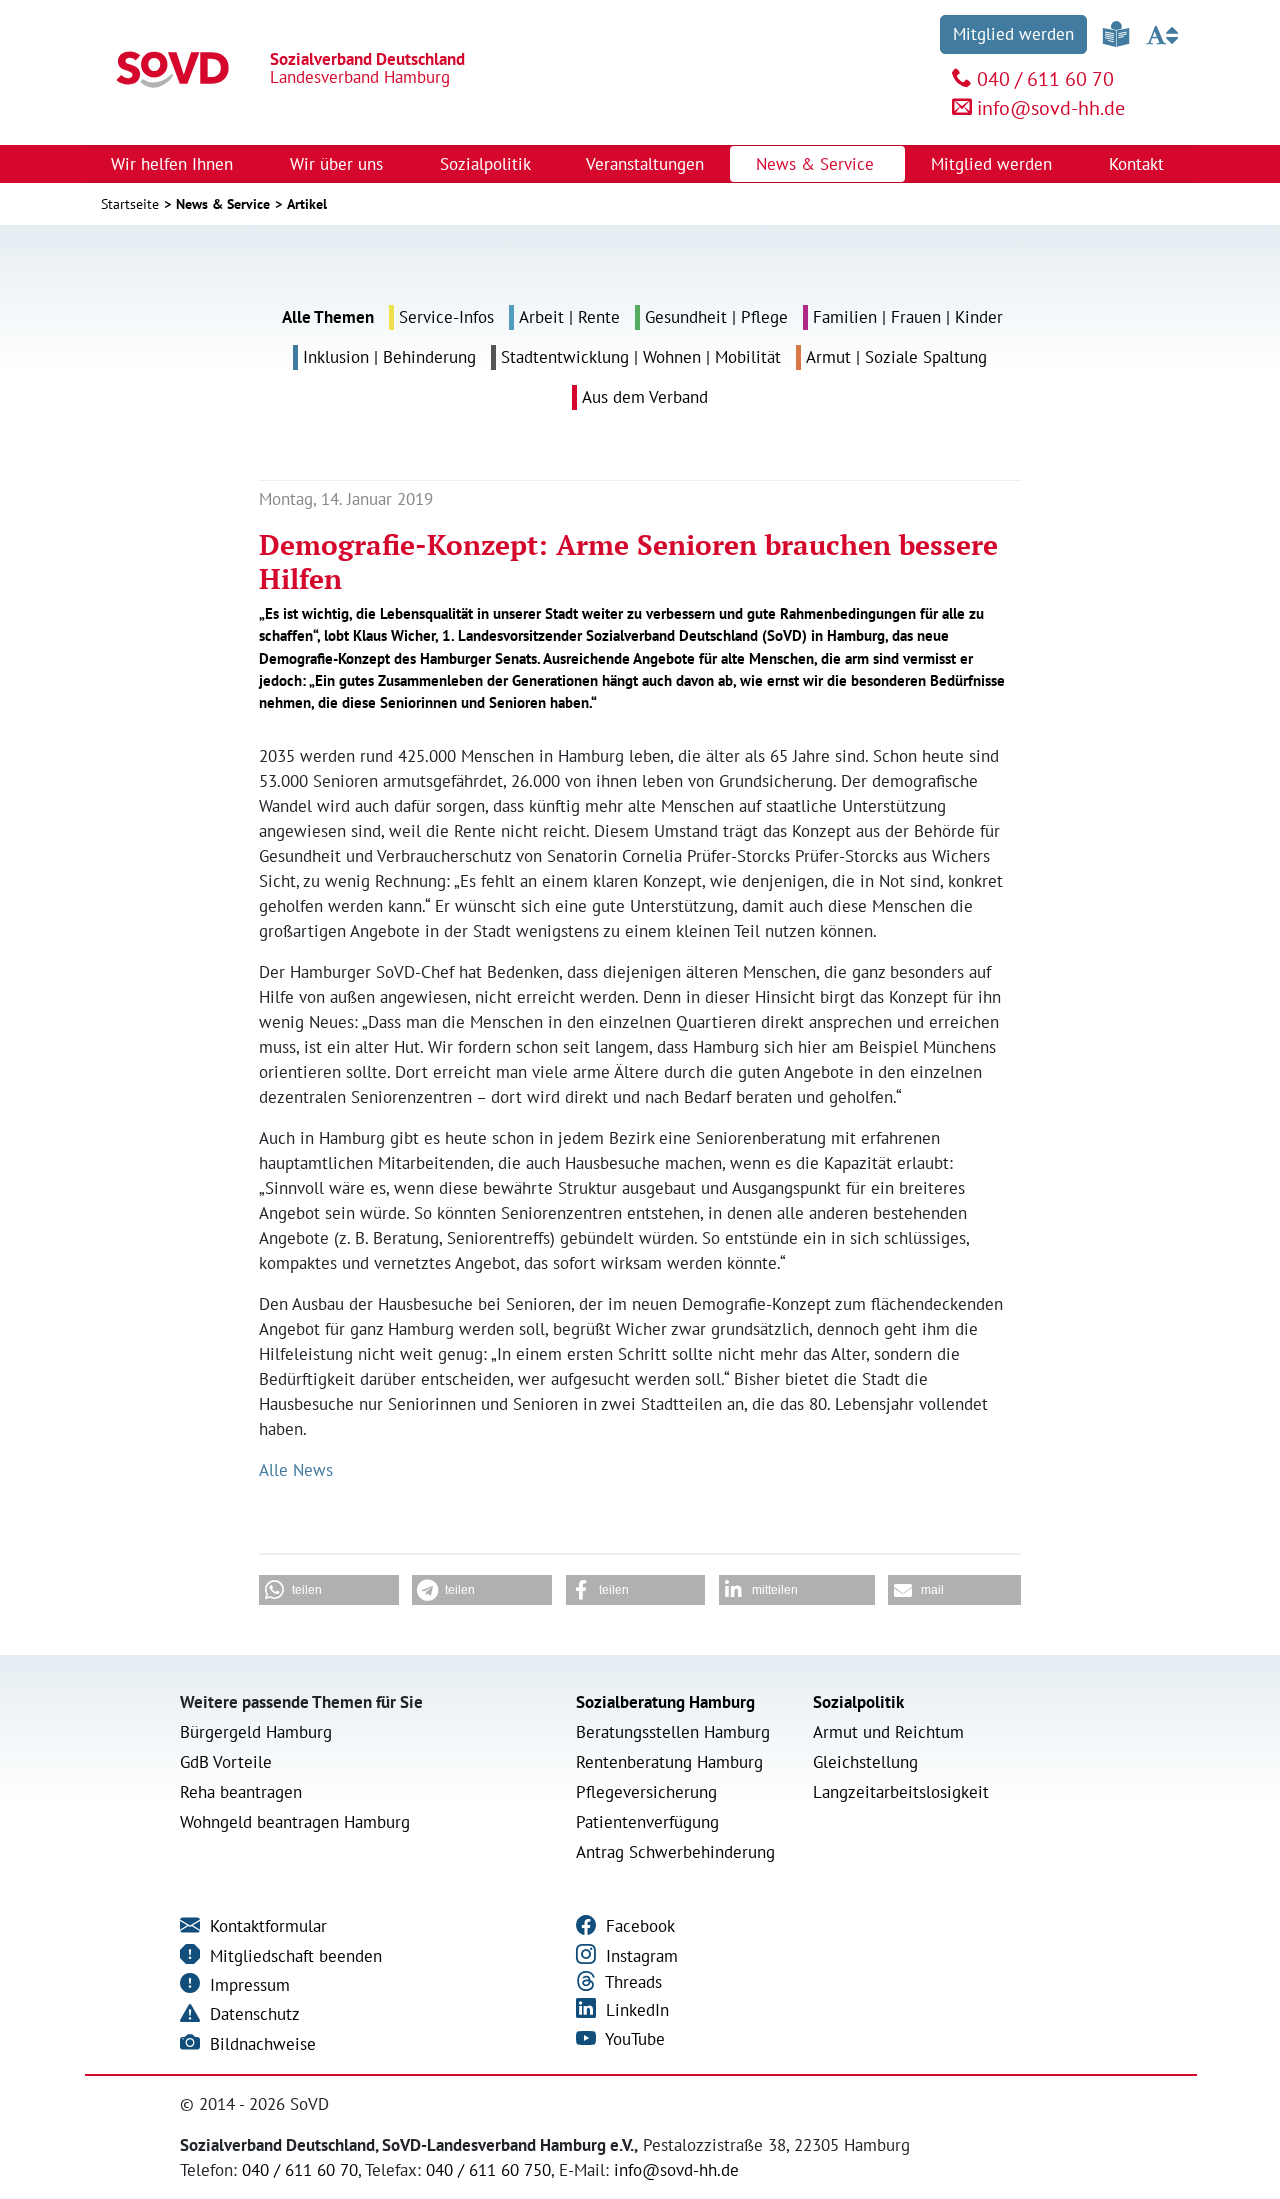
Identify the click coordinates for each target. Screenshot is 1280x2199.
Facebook (638, 1926)
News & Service (223, 204)
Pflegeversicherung (646, 1792)
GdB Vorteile (226, 1762)
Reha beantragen (241, 1792)
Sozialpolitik (858, 1702)
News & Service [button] (817, 164)
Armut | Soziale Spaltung (896, 357)
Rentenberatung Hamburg (669, 1762)
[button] (329, 1590)
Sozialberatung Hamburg (665, 1702)
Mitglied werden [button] (994, 164)
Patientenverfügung (647, 1822)
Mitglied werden (1013, 34)
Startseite (130, 204)
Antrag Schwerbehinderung (675, 1852)
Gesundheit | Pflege (716, 317)
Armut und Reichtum (888, 1732)
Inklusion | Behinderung (389, 357)
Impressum (247, 1985)
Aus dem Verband (645, 397)
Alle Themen (328, 317)
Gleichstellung (865, 1762)
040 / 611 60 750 (488, 2170)
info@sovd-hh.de (1051, 108)
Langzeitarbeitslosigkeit (901, 1792)
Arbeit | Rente (569, 317)
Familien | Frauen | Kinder (908, 317)
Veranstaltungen (645, 164)
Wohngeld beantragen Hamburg (295, 1822)
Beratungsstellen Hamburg (673, 1732)
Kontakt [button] (1139, 164)
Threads (631, 1982)
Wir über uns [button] (339, 164)
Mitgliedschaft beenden (293, 1956)
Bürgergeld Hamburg (256, 1732)
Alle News (296, 1470)
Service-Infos (446, 317)
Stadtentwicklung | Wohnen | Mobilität (641, 357)
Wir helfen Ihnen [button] (174, 164)
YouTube (633, 2039)
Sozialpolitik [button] (487, 164)
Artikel (307, 204)
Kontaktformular (266, 1926)
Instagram (639, 1956)
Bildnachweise (260, 2044)
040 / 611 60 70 (1045, 79)
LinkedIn (635, 2010)
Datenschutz (252, 2014)
